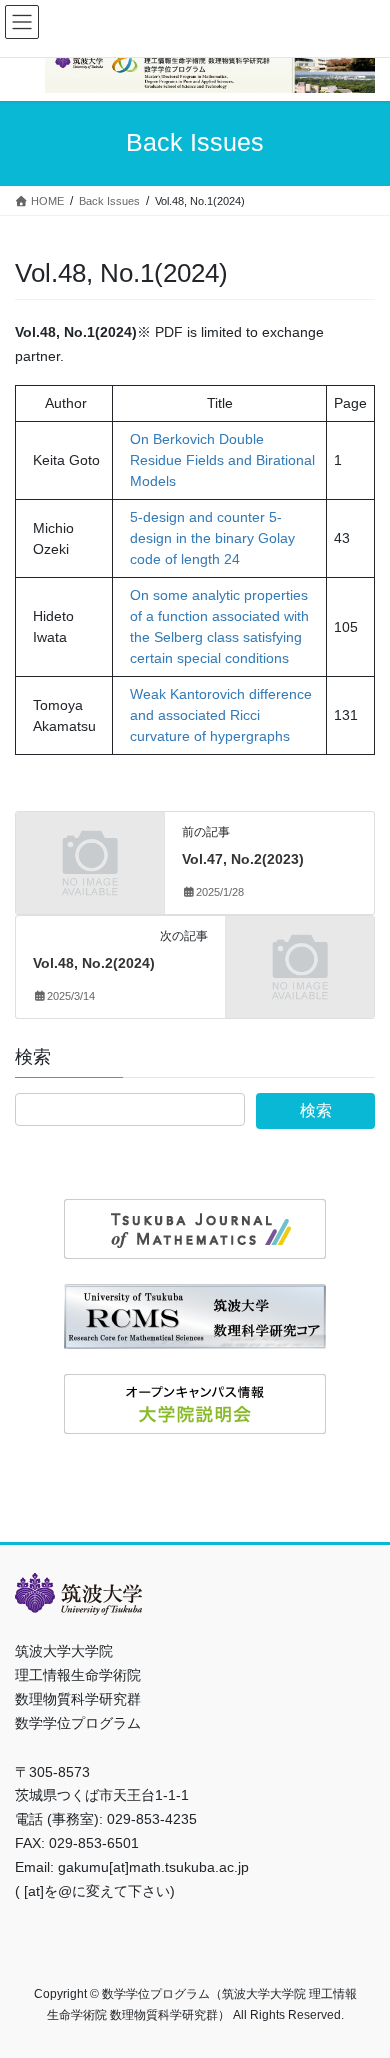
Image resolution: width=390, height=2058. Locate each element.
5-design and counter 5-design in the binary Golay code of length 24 (212, 538)
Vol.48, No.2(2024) (94, 963)
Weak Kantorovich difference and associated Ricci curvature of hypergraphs (221, 715)
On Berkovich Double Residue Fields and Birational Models (222, 460)
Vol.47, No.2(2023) (243, 859)
